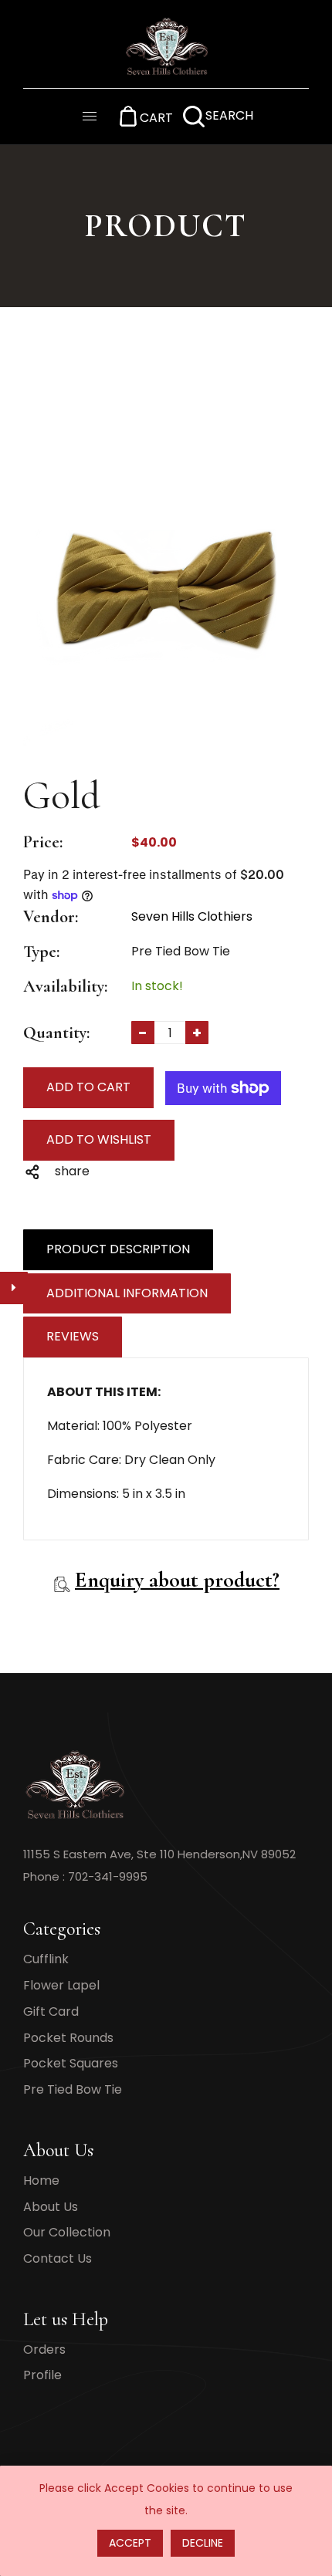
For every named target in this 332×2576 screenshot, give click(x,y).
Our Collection (67, 2232)
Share (72, 1171)
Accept (130, 2543)
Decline (203, 2543)
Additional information (127, 1293)
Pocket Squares (71, 2063)
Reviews (73, 1336)
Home (41, 2180)
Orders (44, 2350)
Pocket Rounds (68, 2038)
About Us (51, 2207)
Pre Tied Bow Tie (73, 2089)
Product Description (118, 1249)
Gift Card (51, 2011)
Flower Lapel (61, 1985)
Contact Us (58, 2258)
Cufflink (46, 1959)
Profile (42, 2375)
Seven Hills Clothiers (192, 916)
